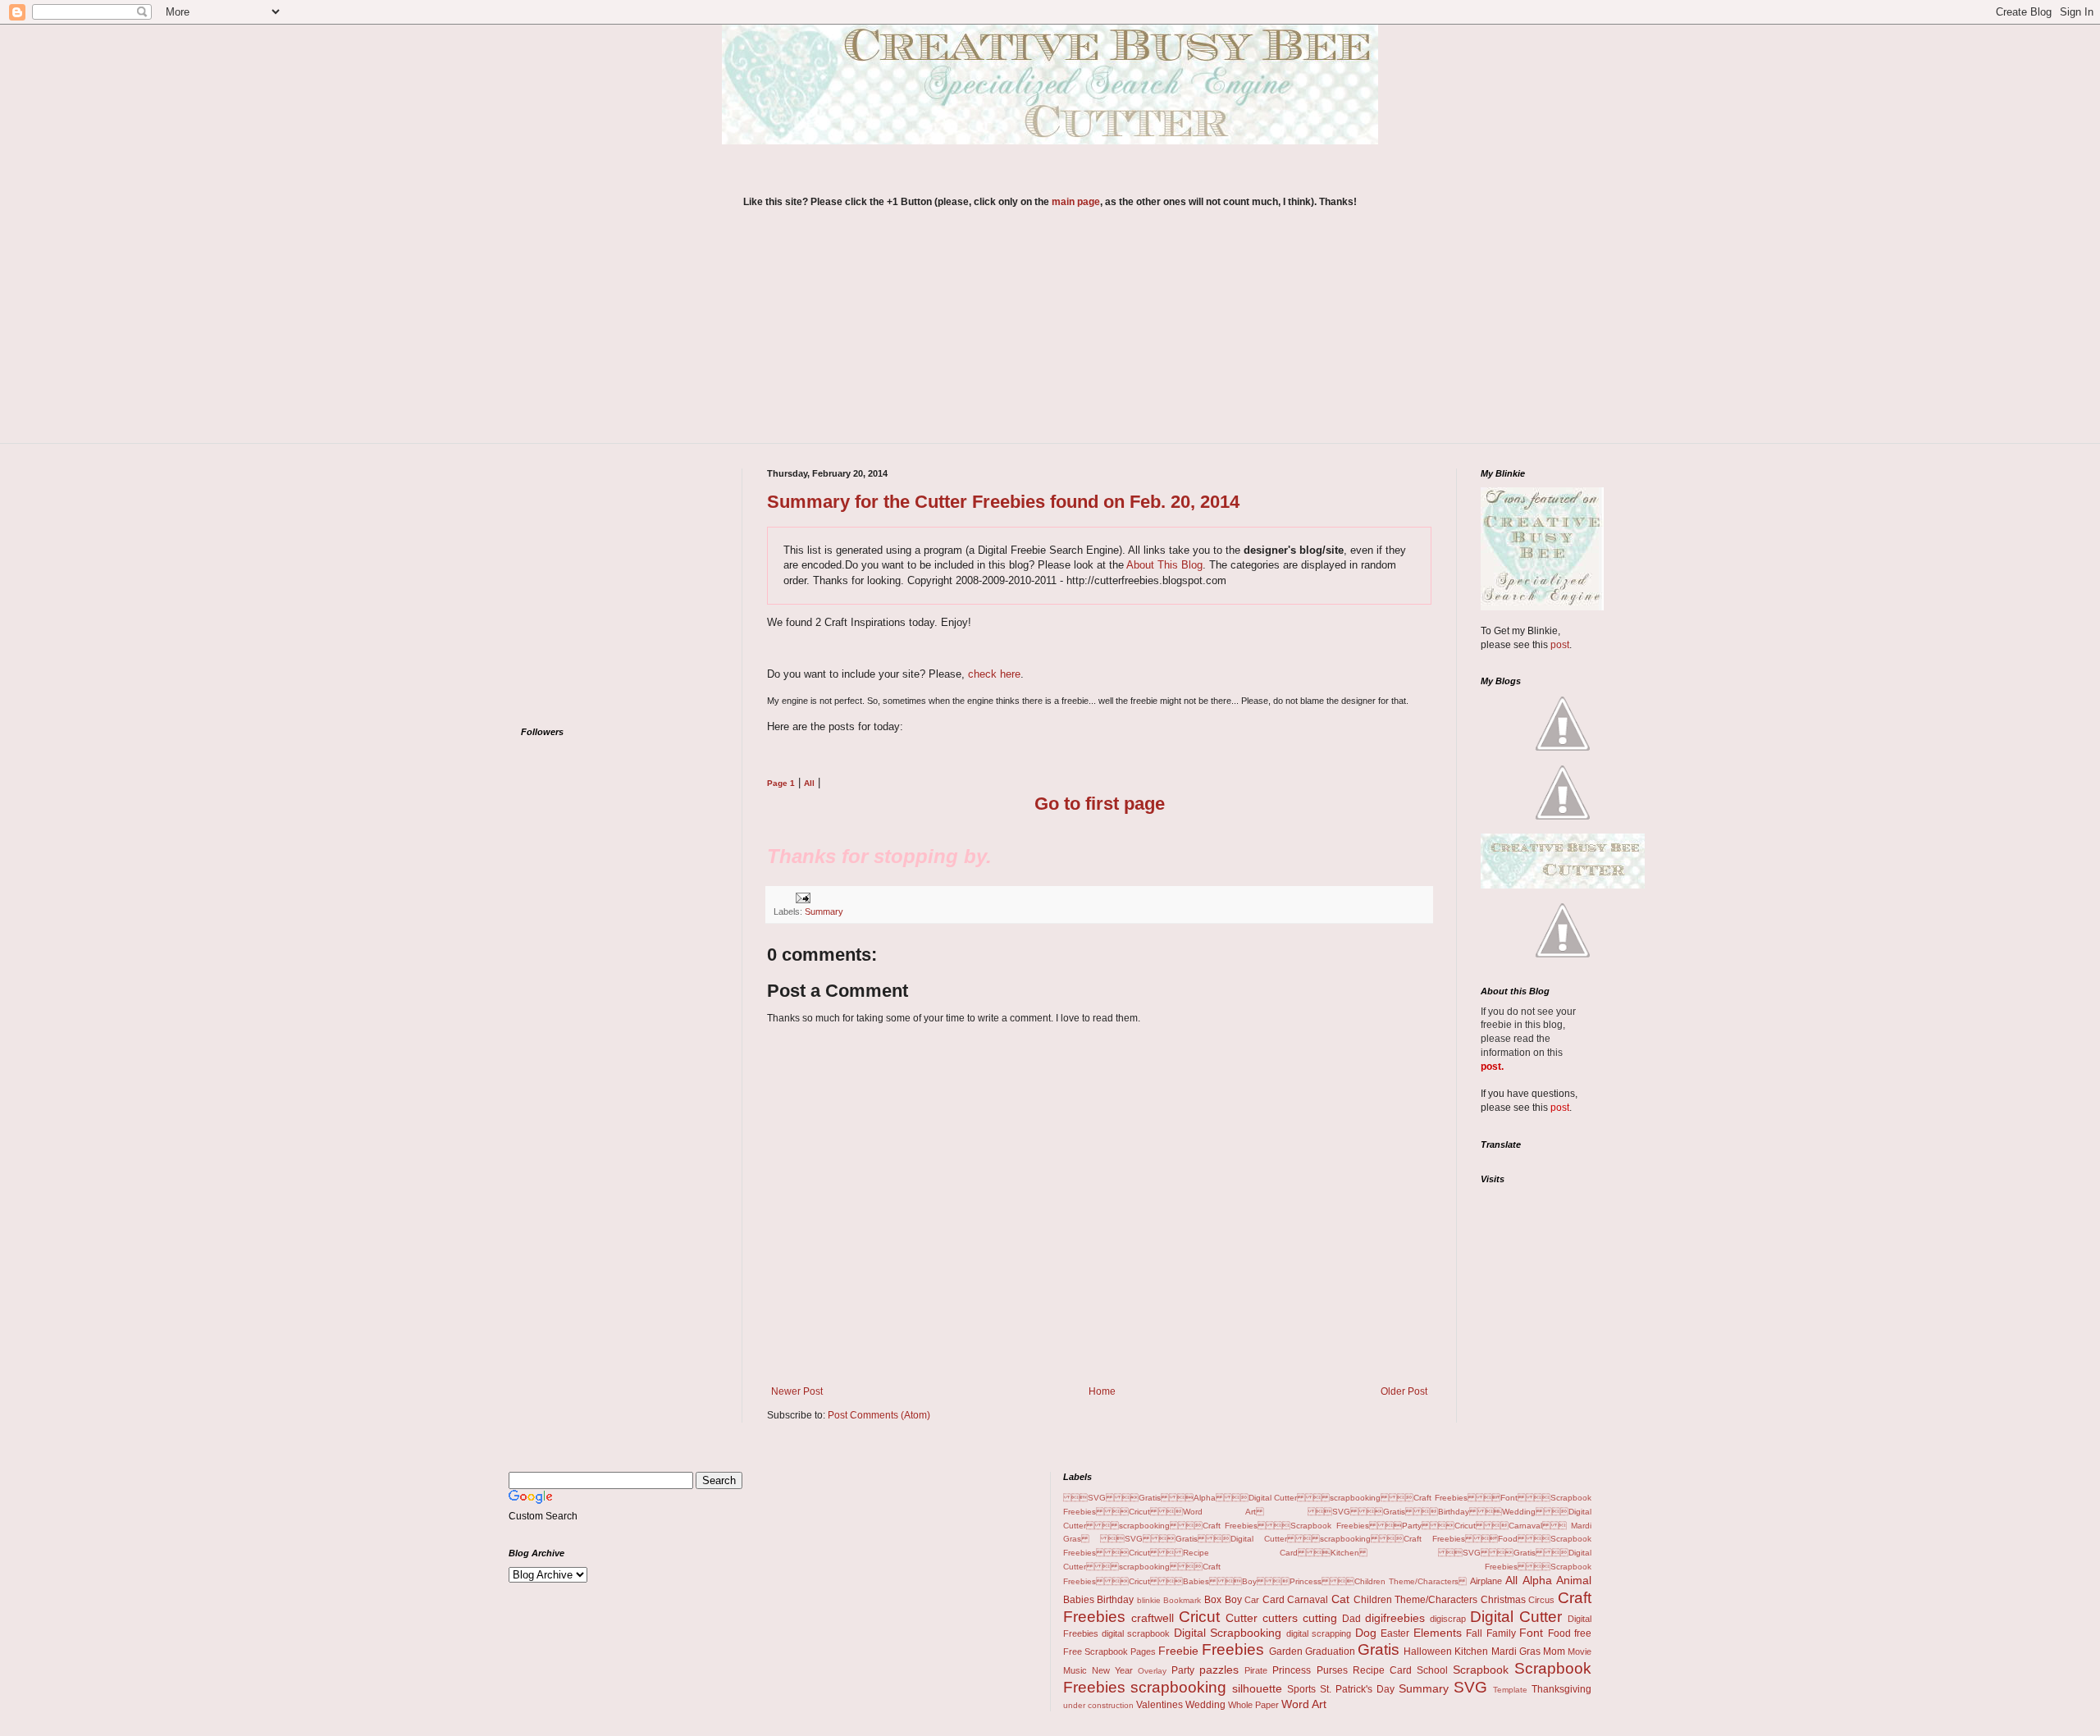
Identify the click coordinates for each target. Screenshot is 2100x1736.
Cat (1340, 1599)
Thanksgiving (1561, 1689)
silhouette (1257, 1688)
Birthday (1115, 1600)
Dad (1351, 1619)
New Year (1112, 1670)
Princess (1292, 1670)
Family (1501, 1633)
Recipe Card (1382, 1670)
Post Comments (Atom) (879, 1415)
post (1560, 645)
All (1511, 1580)
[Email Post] (801, 897)
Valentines (1160, 1705)
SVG (1470, 1687)
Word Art (1304, 1704)
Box (1213, 1600)
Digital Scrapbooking (1228, 1633)
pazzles (1219, 1670)
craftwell (1153, 1618)
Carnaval (1308, 1600)
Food (1559, 1633)
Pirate (1256, 1670)
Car (1252, 1600)
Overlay (1152, 1671)
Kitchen (1471, 1651)
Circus (1541, 1600)
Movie (1580, 1651)
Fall (1474, 1633)
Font (1531, 1633)
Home (1102, 1391)
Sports (1301, 1689)
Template (1510, 1690)
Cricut (1199, 1617)
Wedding (1205, 1705)
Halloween (1428, 1651)
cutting (1320, 1618)
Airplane (1486, 1581)
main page (1076, 202)
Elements (1438, 1633)
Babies (1079, 1600)
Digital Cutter (1516, 1617)
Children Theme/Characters (1416, 1600)
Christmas (1503, 1600)
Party (1183, 1670)
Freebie (1178, 1651)
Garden (1286, 1651)
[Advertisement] (1050, 336)
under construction (1098, 1705)
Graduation (1330, 1651)
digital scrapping (1319, 1633)
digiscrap (1448, 1619)
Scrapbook (1481, 1670)
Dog (1366, 1633)
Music (1075, 1670)
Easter (1395, 1633)
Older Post (1404, 1391)
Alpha (1537, 1580)
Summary (824, 911)
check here (994, 674)
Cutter (1242, 1618)
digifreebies (1395, 1618)
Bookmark (1182, 1600)
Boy (1233, 1600)
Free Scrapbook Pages (1109, 1651)
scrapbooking (1178, 1687)
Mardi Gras (1516, 1651)
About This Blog (1164, 565)
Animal (1574, 1580)
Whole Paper (1253, 1705)
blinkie (1149, 1600)
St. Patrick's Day (1357, 1689)
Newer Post (797, 1391)
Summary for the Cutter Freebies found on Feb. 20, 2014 (1003, 502)
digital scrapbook (1136, 1633)
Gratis (1379, 1649)
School (1432, 1670)
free (1583, 1633)
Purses (1332, 1670)
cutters (1280, 1618)
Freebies (1233, 1649)
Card (1274, 1600)
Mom (1554, 1651)
